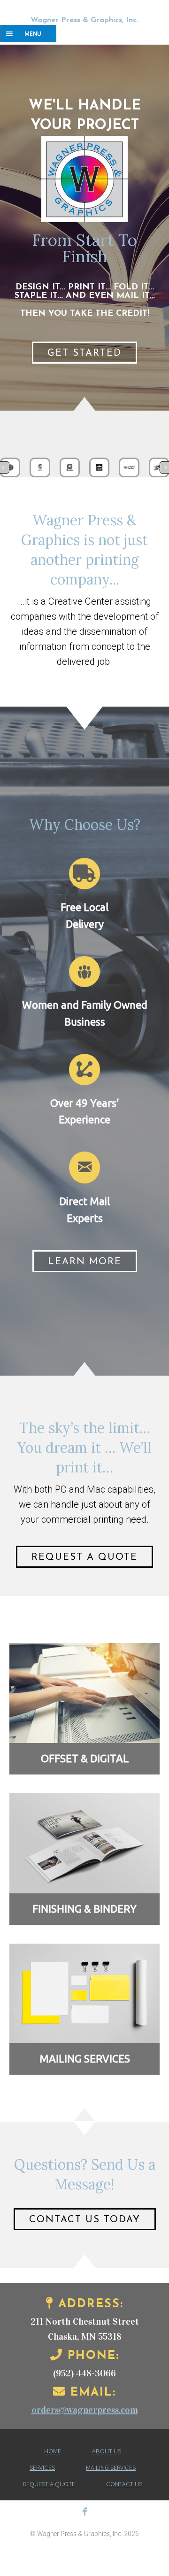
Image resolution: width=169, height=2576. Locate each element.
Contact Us (124, 2484)
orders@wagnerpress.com (85, 2410)
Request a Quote (49, 2484)
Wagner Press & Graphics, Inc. (84, 20)
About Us (107, 2451)
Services (42, 2467)
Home (53, 2451)
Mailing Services (111, 2467)
